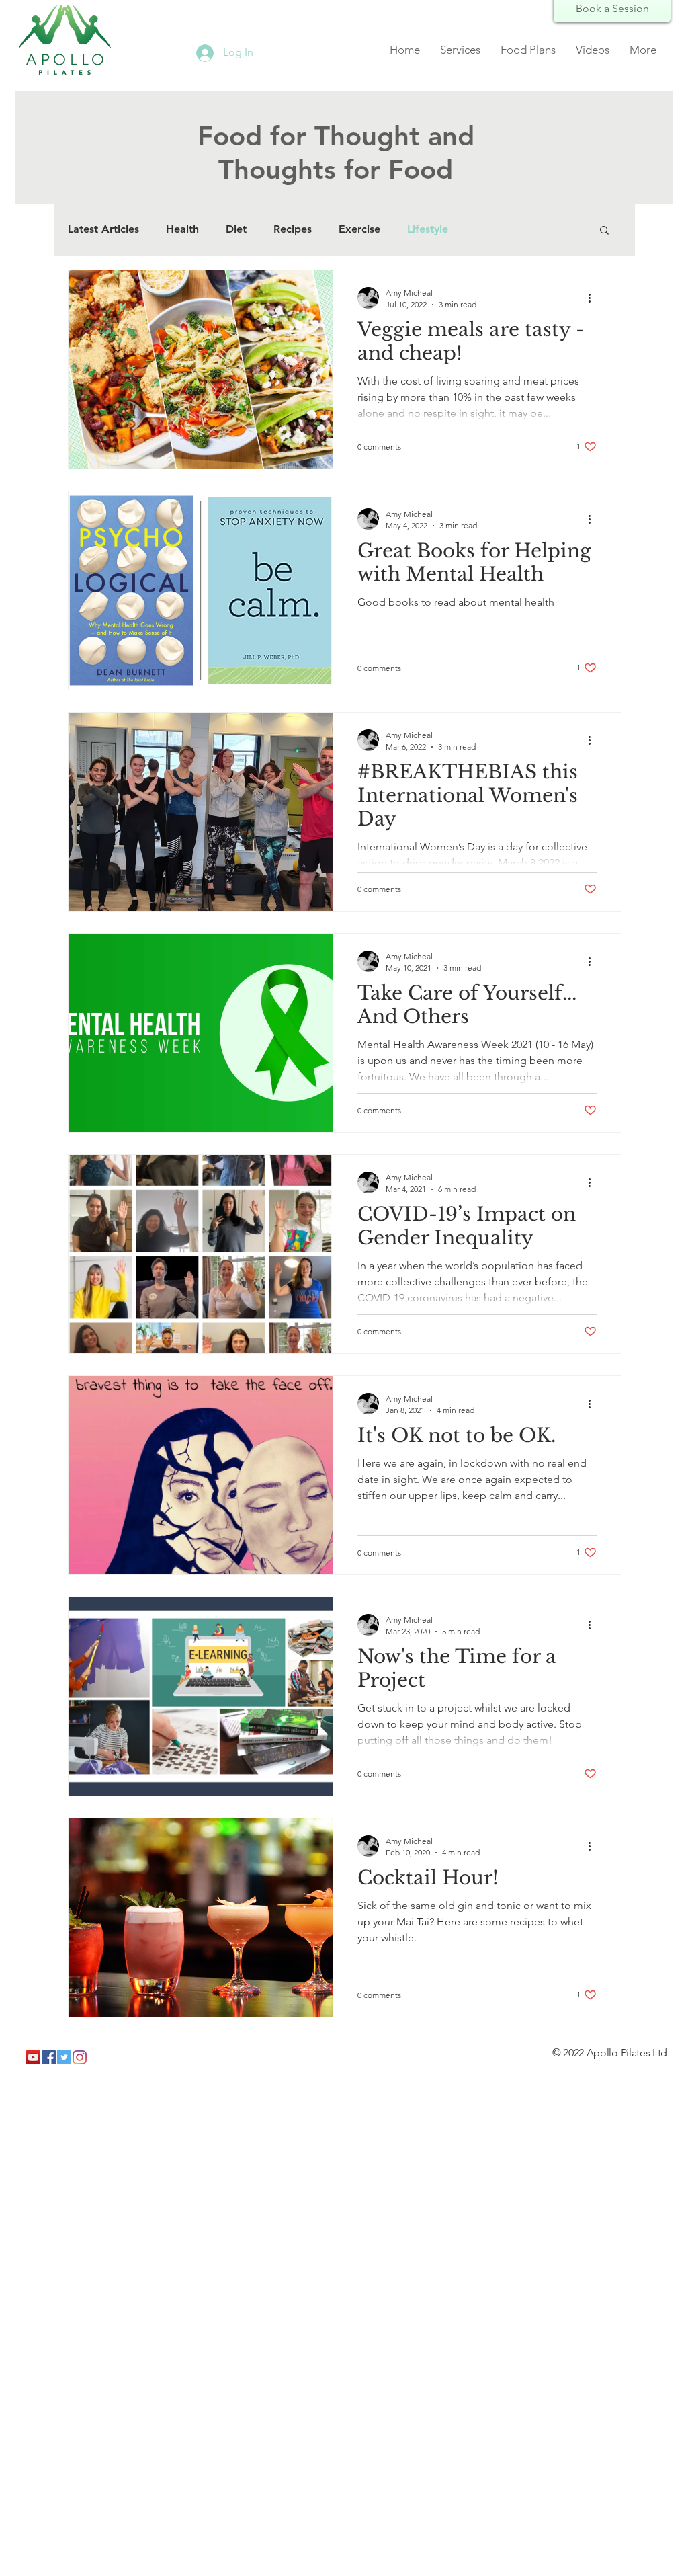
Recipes (293, 229)
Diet (236, 229)
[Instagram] (80, 2057)
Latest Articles (103, 229)
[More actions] (595, 298)
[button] (604, 231)
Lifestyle (428, 229)
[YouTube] (33, 2057)
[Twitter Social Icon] (64, 2057)
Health (182, 229)
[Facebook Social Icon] (49, 2057)
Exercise (359, 229)
